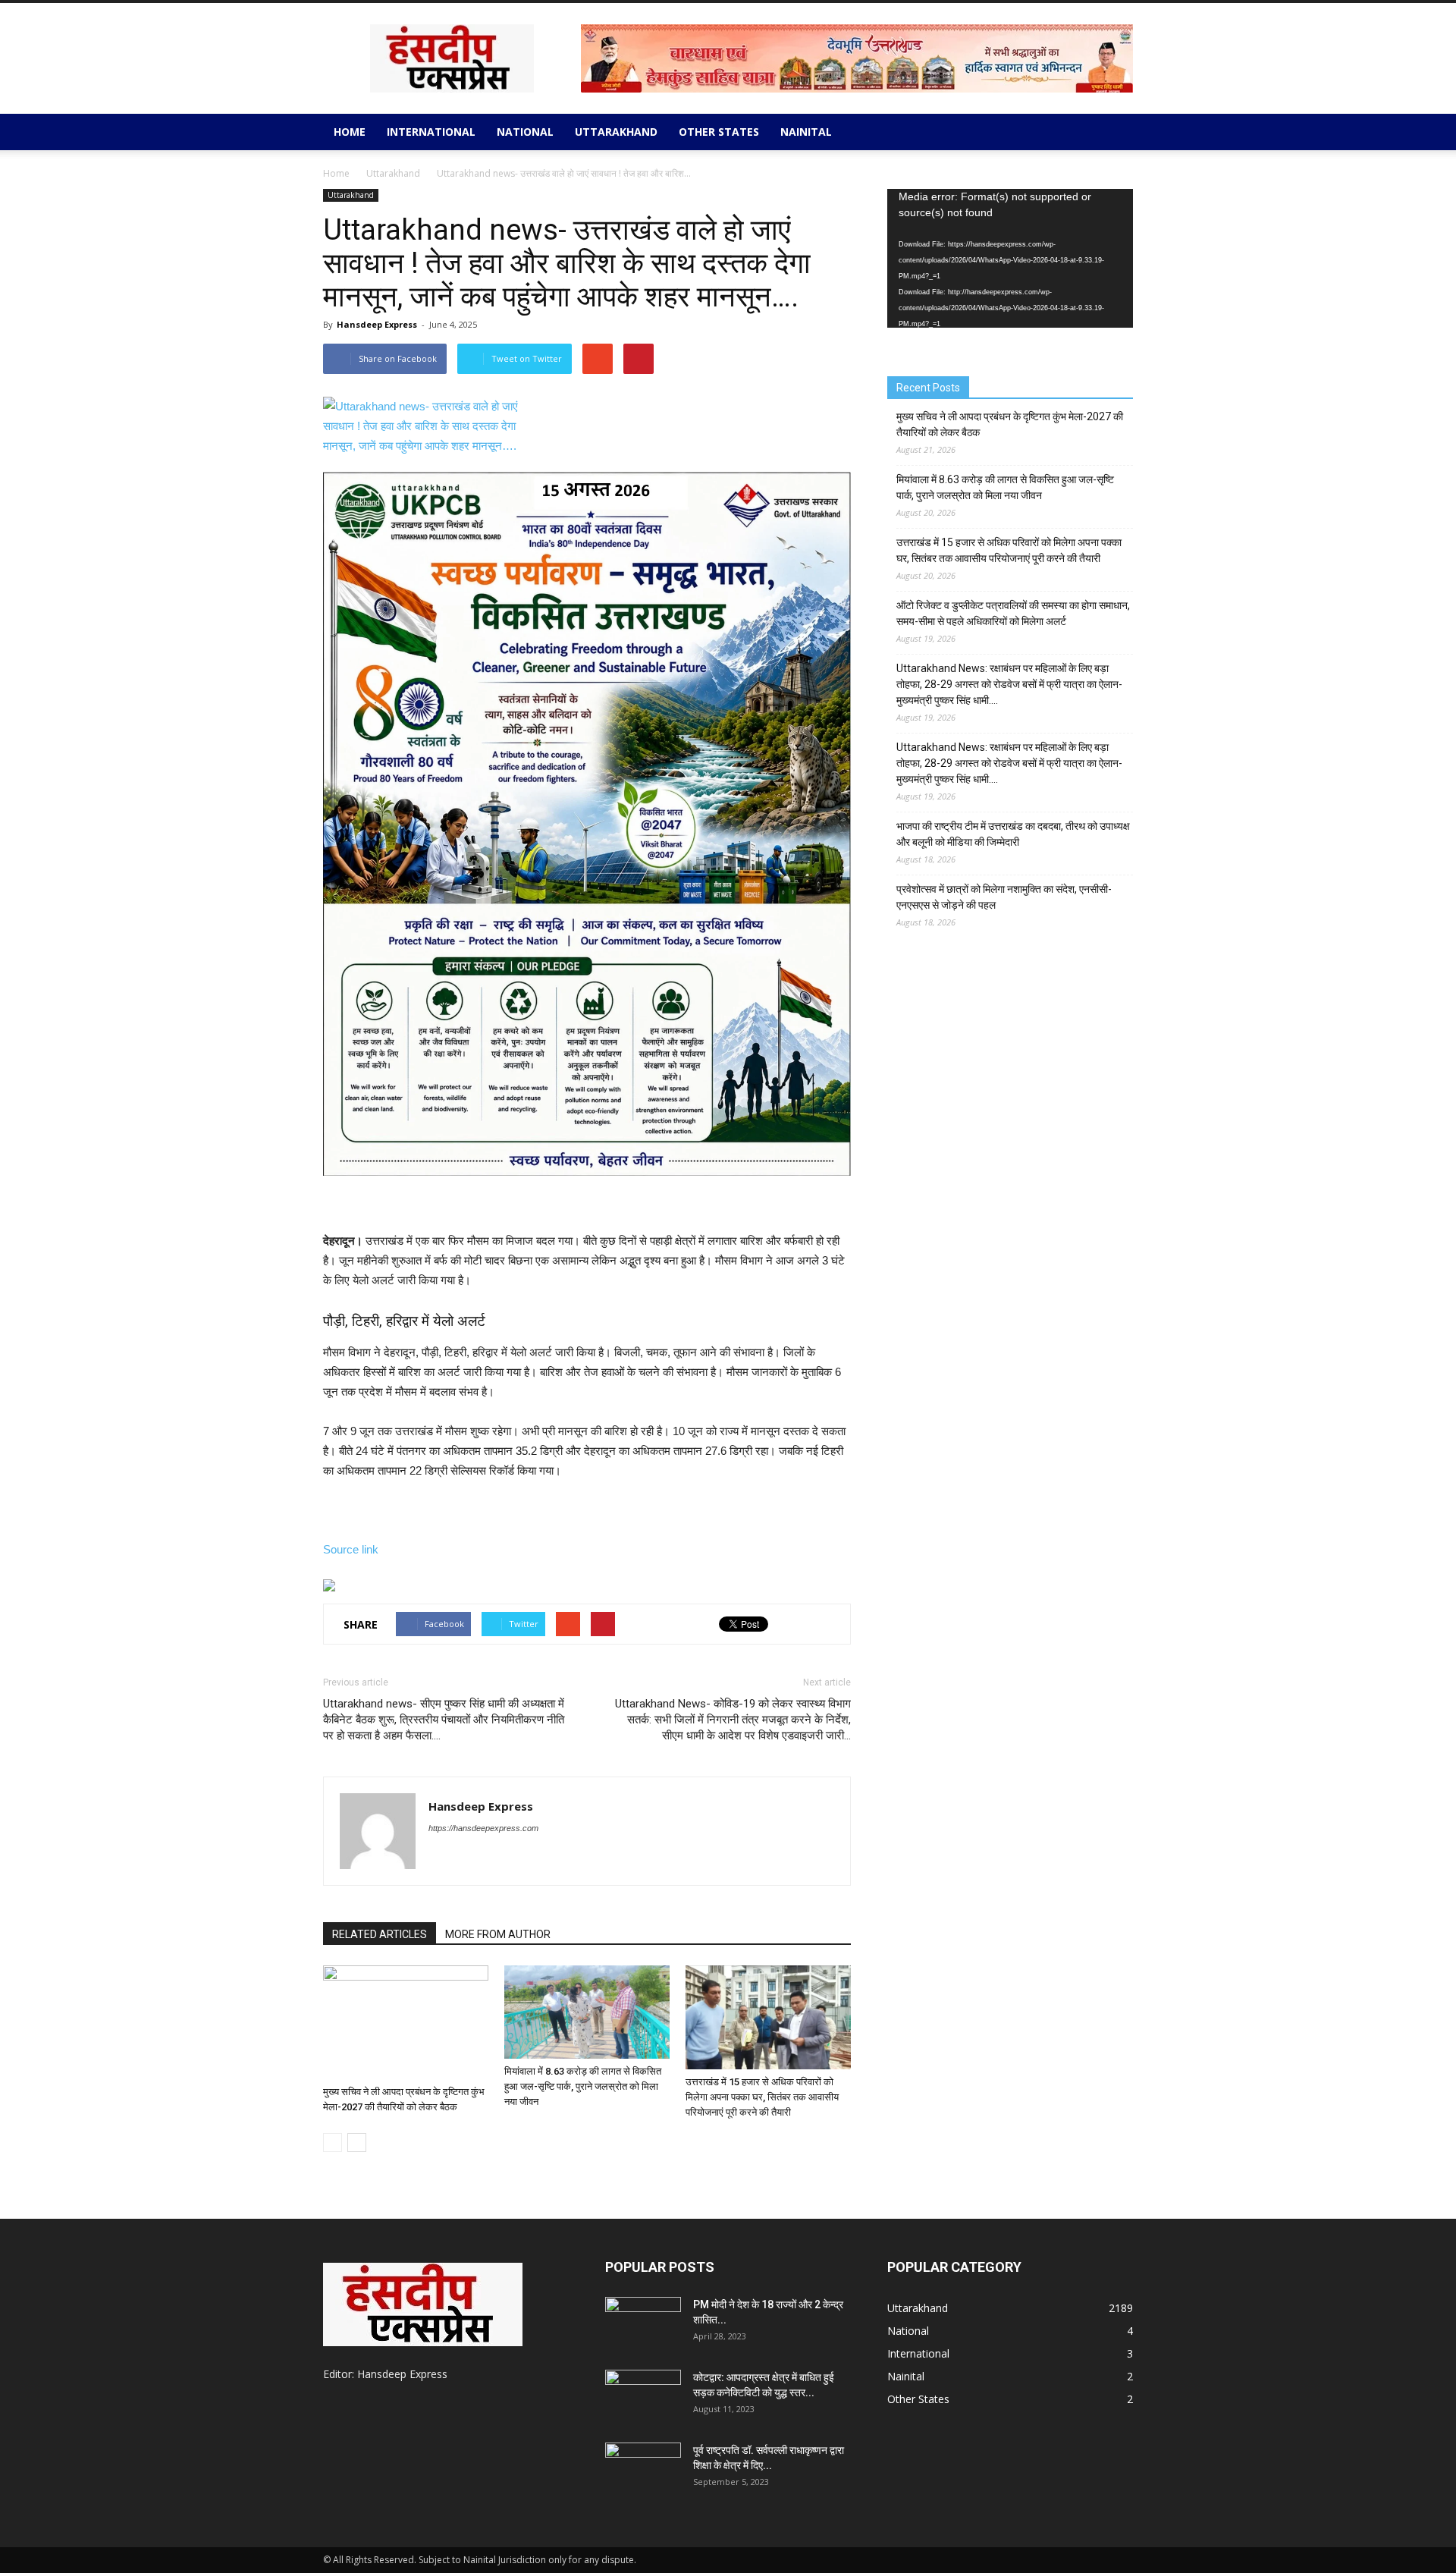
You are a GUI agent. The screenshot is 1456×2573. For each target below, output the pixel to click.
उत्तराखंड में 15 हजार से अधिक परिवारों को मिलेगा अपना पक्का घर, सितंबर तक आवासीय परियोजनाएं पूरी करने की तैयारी (762, 2097)
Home (350, 132)
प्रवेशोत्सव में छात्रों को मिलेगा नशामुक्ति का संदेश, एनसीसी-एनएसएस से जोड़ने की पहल (1004, 897)
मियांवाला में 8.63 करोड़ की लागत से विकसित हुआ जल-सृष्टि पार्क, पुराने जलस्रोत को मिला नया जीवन (583, 2086)
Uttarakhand (616, 132)
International (431, 132)
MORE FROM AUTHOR (498, 1934)
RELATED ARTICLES (380, 1934)
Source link (351, 1549)
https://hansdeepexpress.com (483, 1828)
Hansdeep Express (377, 324)
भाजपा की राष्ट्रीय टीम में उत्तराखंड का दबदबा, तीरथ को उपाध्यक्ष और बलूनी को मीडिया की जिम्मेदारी (1013, 834)
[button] (1115, 132)
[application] (1010, 258)
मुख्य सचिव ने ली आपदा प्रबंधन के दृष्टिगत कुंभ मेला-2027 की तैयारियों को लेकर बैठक (1010, 424)
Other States (719, 132)
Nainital (806, 132)
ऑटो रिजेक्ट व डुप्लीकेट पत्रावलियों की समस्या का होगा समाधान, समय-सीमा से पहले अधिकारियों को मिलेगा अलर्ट (1013, 613)
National (525, 132)
